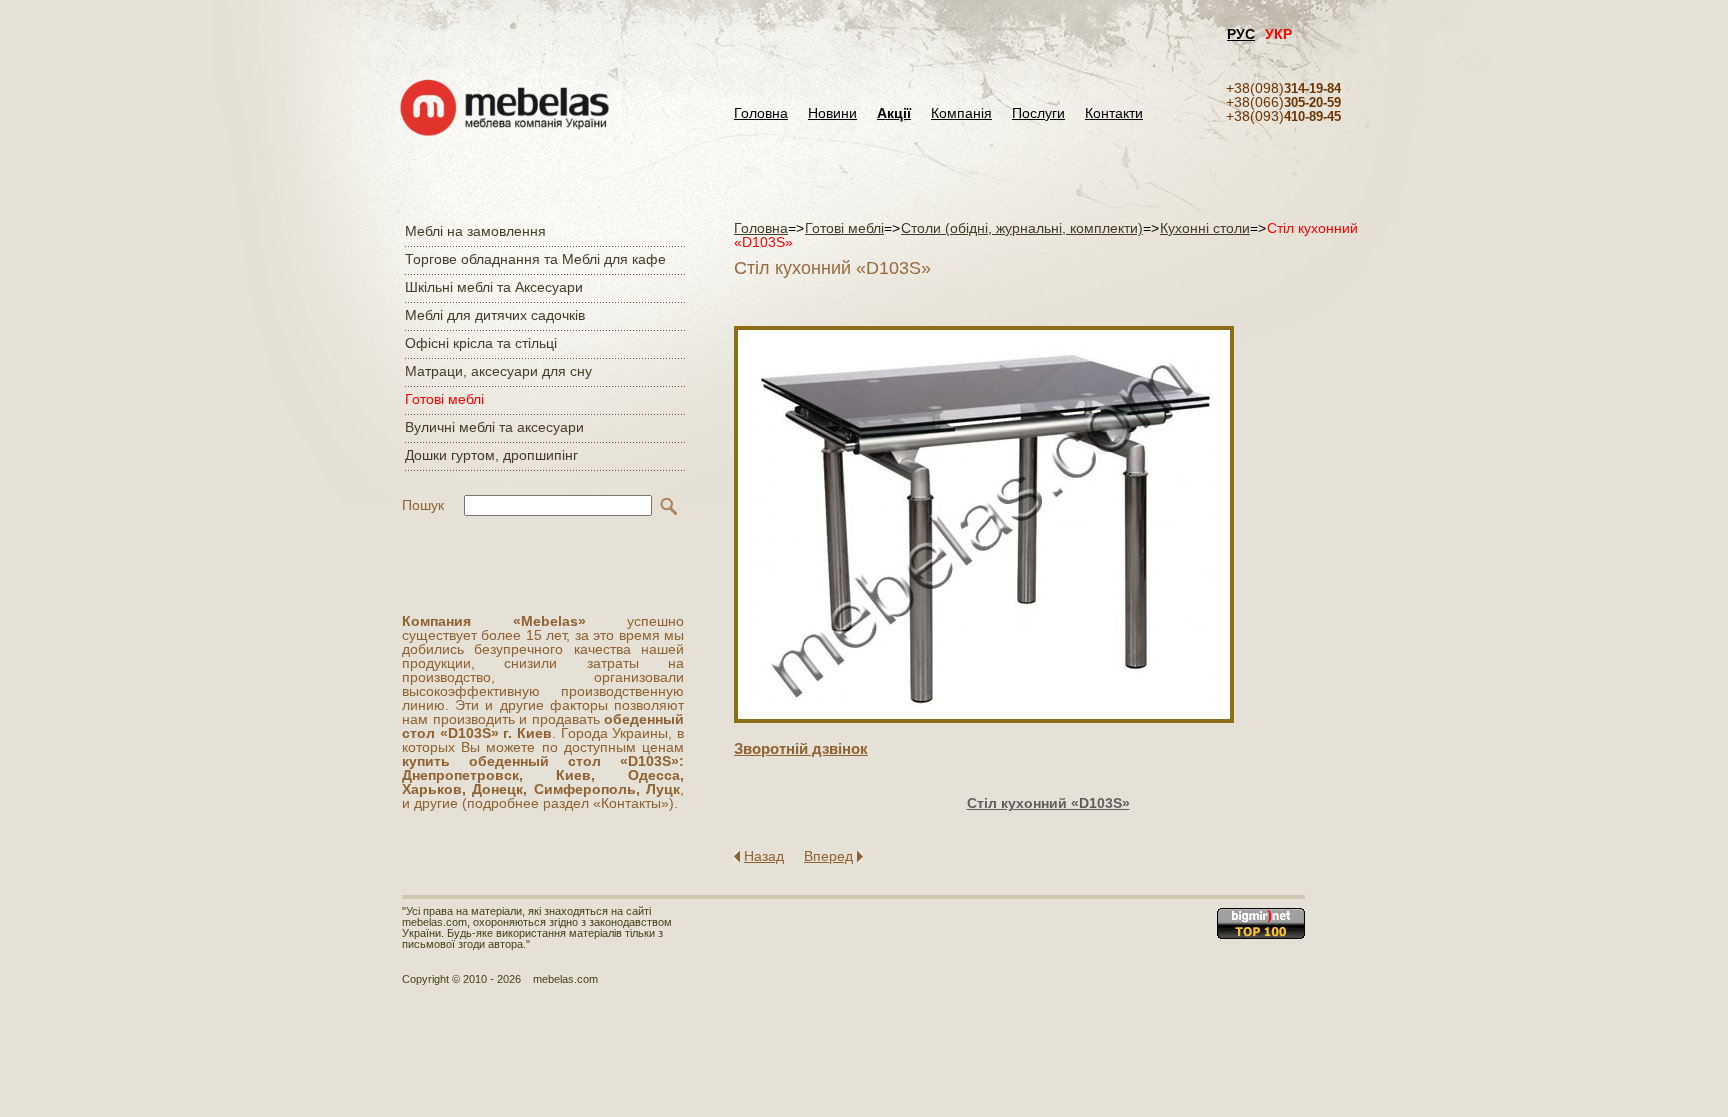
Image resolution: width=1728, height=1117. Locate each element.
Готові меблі (444, 399)
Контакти (1114, 113)
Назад (764, 856)
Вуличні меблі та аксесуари (494, 427)
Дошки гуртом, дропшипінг (491, 455)
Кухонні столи (1205, 228)
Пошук (423, 505)
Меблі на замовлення (475, 231)
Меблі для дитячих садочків (495, 315)
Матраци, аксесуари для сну (498, 371)
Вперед (828, 856)
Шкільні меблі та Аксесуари (494, 287)
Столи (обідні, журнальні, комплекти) (1022, 228)
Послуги (1038, 113)
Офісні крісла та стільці (481, 343)
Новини (832, 113)
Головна (761, 113)
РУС (1241, 34)
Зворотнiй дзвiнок (801, 748)
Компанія (961, 113)
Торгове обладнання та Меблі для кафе (535, 259)
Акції (894, 113)
